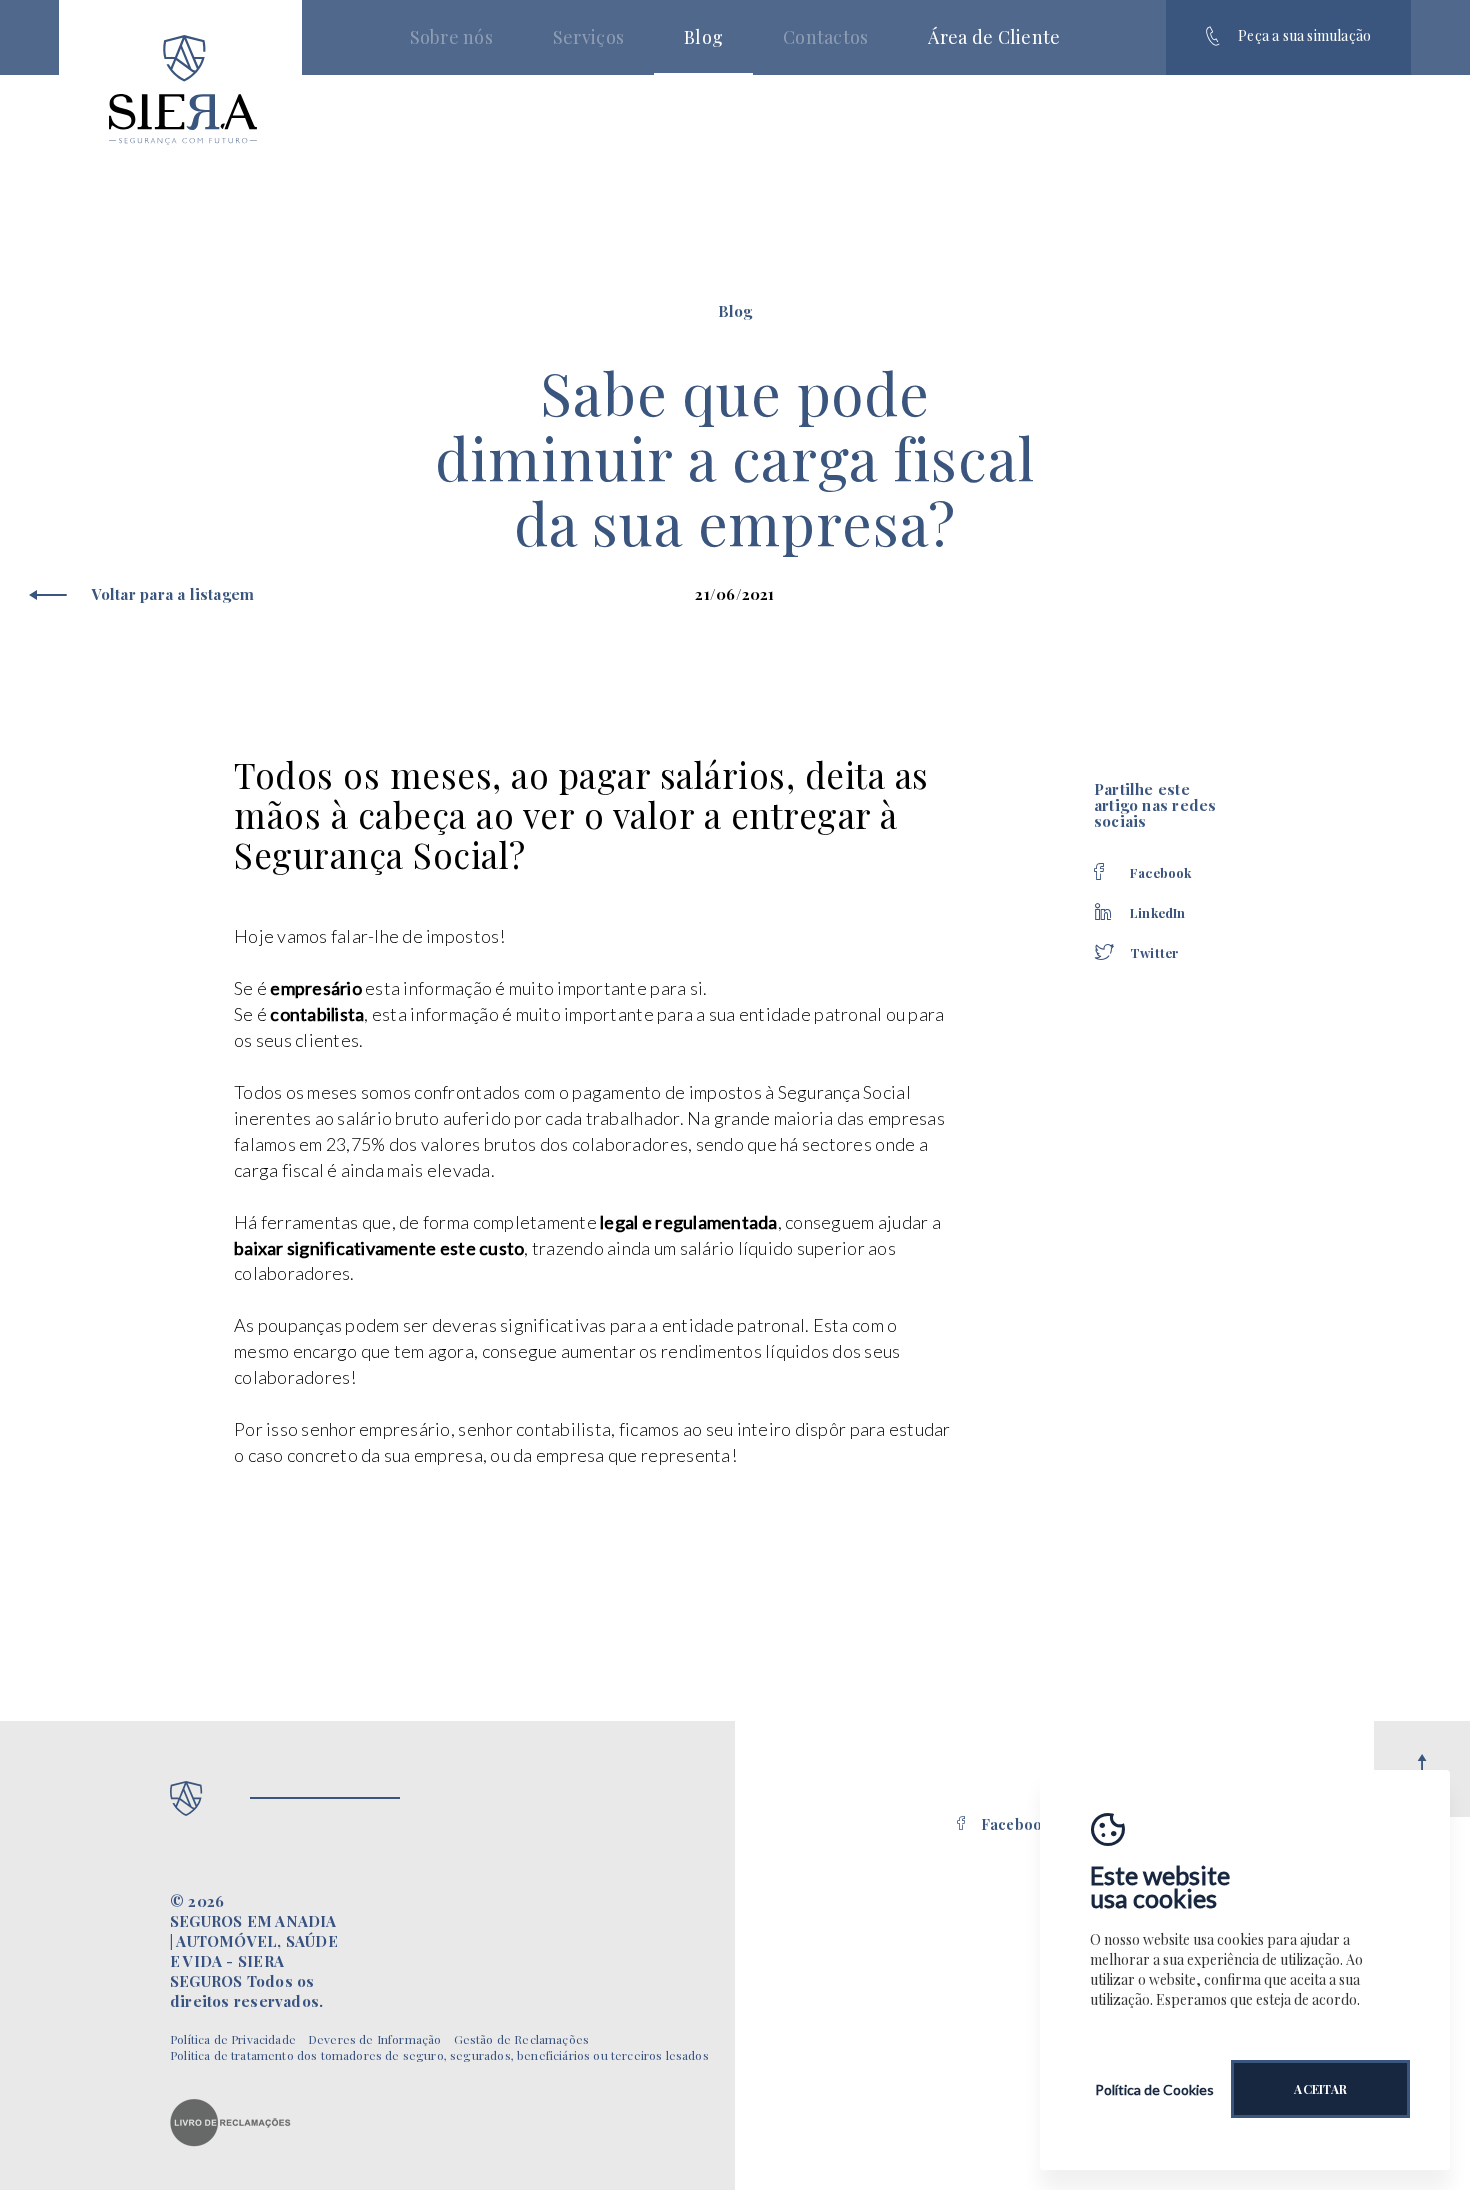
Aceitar (1320, 2089)
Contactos (825, 37)
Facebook (1016, 1824)
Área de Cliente (994, 37)
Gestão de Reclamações (522, 2039)
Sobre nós (451, 37)
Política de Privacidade (233, 2039)
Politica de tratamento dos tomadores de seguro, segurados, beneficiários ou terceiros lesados (439, 2055)
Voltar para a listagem (173, 594)
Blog (703, 37)
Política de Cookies (1154, 2089)
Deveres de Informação (375, 2039)
